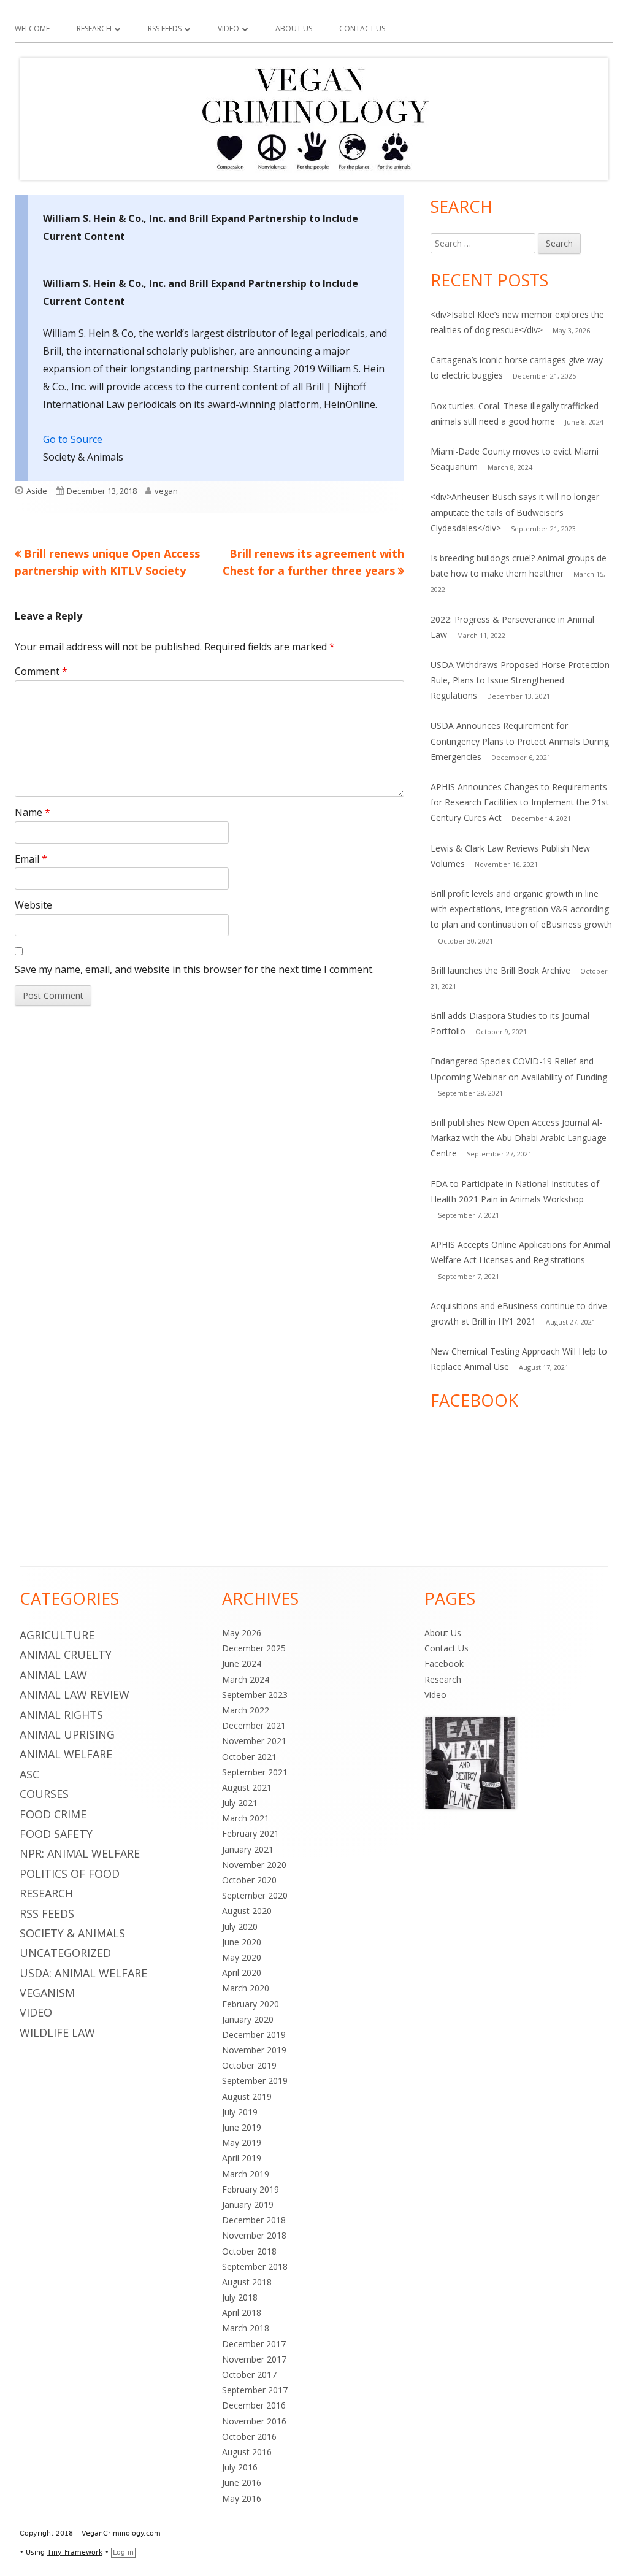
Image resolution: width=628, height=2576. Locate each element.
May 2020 (242, 1957)
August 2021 (247, 1787)
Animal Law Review (75, 1694)
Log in (123, 2552)
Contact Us (362, 29)
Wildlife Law (57, 2032)
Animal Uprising (67, 1734)
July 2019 (240, 2112)
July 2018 (240, 2297)
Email (31, 859)
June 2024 (242, 1663)
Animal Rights (61, 1715)
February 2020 (251, 2004)
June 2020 (242, 1942)
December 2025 (254, 1648)
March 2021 (246, 1818)
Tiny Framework (75, 2552)
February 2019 (251, 2189)
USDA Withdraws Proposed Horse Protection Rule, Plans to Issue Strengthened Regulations (520, 680)
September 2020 (255, 1895)
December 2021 (254, 1725)
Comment (41, 671)
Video (228, 29)
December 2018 (254, 2220)
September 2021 (255, 1772)
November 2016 (254, 2421)
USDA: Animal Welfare (83, 1973)
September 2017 (255, 2390)
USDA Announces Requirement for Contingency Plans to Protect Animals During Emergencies (520, 741)
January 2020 (248, 2019)
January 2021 (248, 1849)
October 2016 (249, 2436)
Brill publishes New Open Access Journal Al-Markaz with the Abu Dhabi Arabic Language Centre (519, 1138)
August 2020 (247, 1911)
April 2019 (242, 2158)
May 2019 (242, 2143)
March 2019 (246, 2174)
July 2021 (240, 1803)
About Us (294, 29)
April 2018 (242, 2313)
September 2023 (255, 1695)
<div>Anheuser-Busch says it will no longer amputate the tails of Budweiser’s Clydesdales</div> (515, 512)
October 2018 (249, 2251)
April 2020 (242, 1973)
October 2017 (249, 2374)
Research (94, 29)
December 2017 (254, 2344)
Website (33, 905)
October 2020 (249, 1880)
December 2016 (254, 2405)
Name (33, 812)
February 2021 (251, 1833)
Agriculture (57, 1635)
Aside (37, 491)
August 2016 (247, 2452)
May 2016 (242, 2498)
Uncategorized (65, 1953)
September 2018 (255, 2266)
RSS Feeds (165, 29)
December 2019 (254, 2035)
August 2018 (247, 2282)
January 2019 (248, 2205)
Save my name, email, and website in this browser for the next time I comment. (194, 969)
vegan (166, 491)
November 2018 (254, 2235)
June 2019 (242, 2127)
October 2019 (249, 2065)
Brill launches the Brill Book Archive (500, 970)
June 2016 (242, 2482)
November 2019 (254, 2050)
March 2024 (246, 1679)
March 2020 (246, 1988)
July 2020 (240, 1927)
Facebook (444, 1663)
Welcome (32, 29)
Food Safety (56, 1834)
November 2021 (254, 1741)
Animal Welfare (66, 1754)
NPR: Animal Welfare (80, 1853)
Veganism (47, 1993)
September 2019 (255, 2081)
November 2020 (254, 1865)
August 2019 (247, 2097)
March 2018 (246, 2328)
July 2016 (240, 2467)
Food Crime (53, 1814)
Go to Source (73, 439)
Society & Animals (72, 1933)
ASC (29, 1774)
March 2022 (246, 1710)
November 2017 (254, 2359)
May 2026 (242, 1633)
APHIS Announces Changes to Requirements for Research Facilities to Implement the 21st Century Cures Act (520, 802)
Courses (44, 1794)
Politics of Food (70, 1874)
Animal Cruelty (66, 1655)
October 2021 (249, 1757)
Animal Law (53, 1675)
